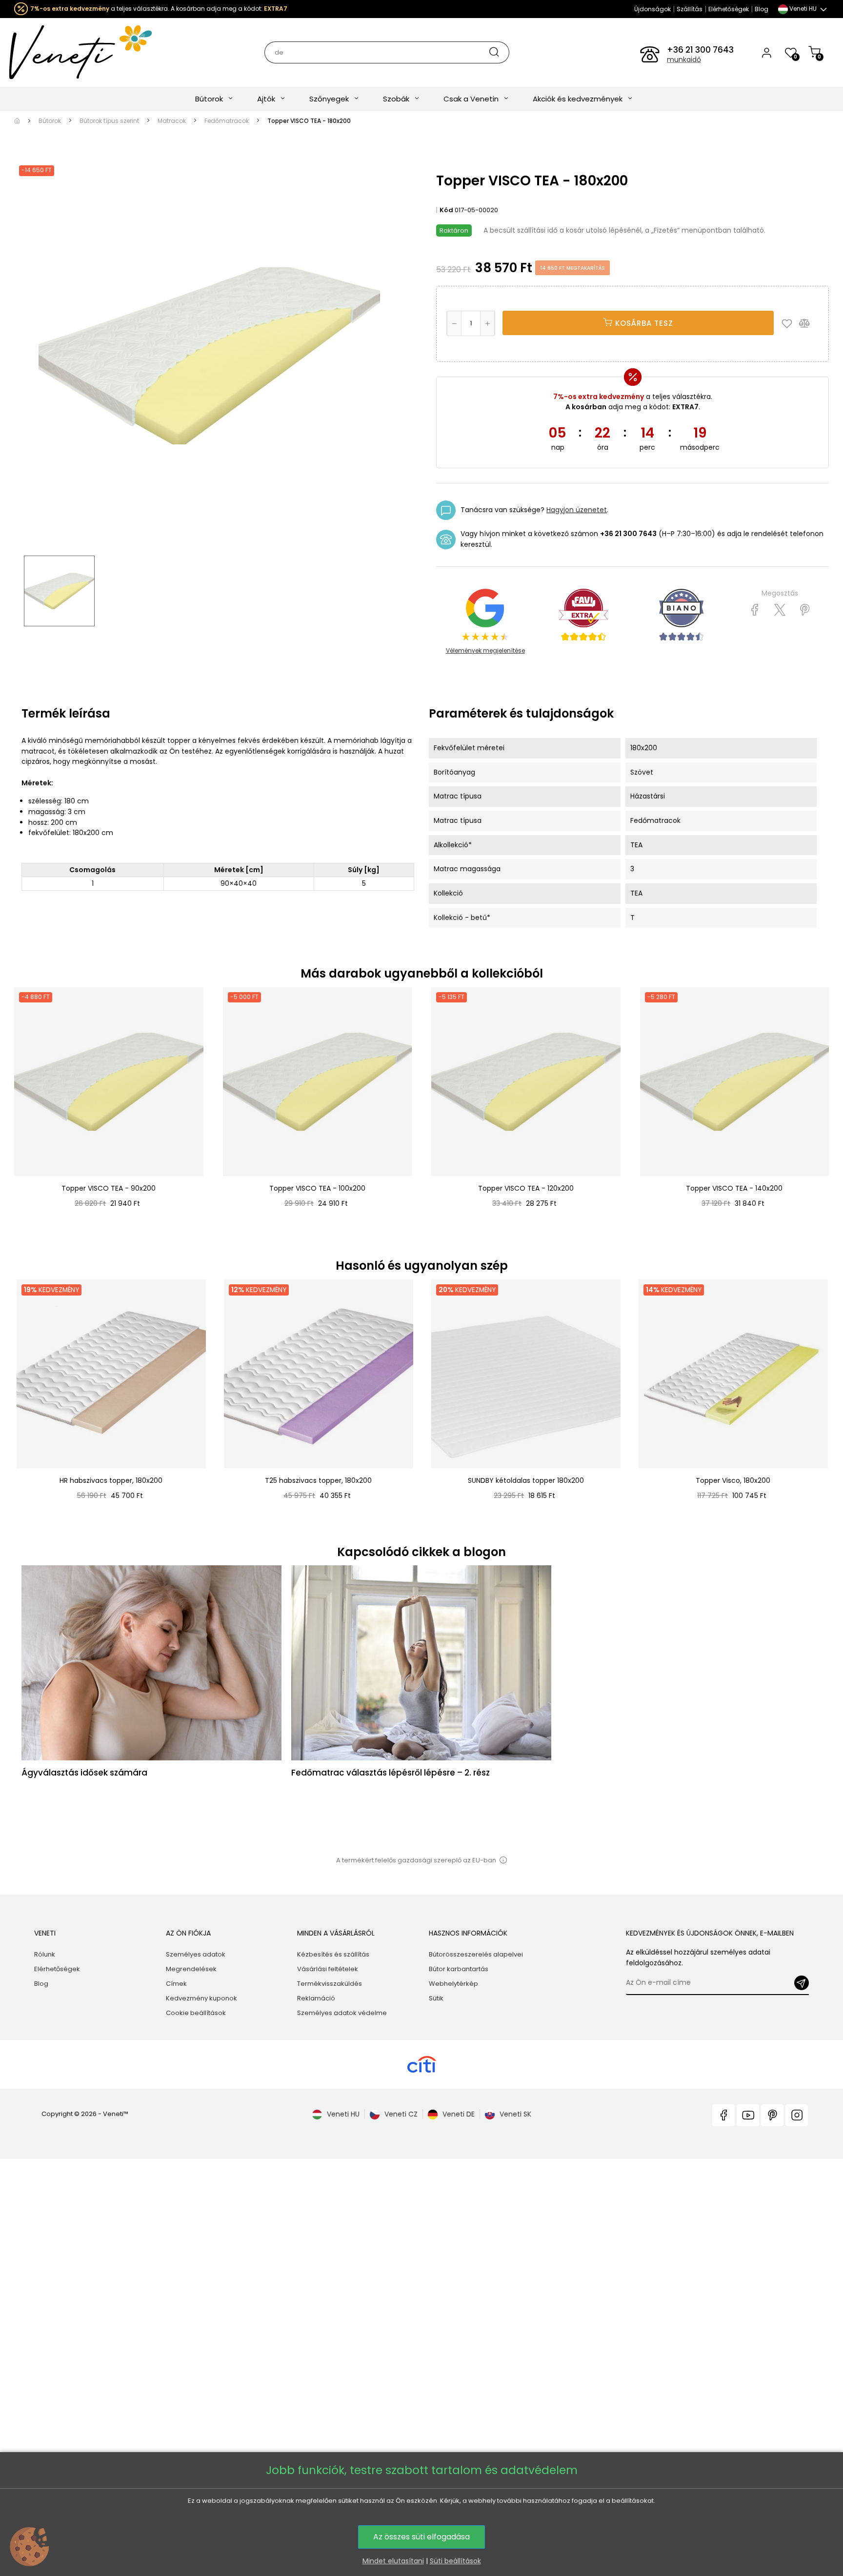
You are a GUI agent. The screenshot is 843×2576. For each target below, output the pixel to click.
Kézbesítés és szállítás (333, 1954)
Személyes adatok (196, 1954)
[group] (110, 1400)
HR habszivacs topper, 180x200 (111, 1480)
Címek (176, 1984)
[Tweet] (780, 610)
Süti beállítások (455, 2561)
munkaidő (684, 60)
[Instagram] (797, 2115)
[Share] (755, 610)
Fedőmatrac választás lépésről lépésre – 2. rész (391, 1773)
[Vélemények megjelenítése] (583, 615)
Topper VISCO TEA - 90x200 (109, 1188)
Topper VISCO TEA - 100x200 (317, 1188)
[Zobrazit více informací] (503, 1860)
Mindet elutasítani (393, 2561)
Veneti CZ (401, 2114)
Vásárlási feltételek (328, 1969)
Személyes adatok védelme (342, 2013)
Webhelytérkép (453, 1984)
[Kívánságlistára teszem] (789, 323)
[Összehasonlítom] (809, 323)
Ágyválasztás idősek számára (84, 1773)
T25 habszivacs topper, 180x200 (318, 1480)
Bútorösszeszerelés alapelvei (476, 1954)
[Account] (767, 52)
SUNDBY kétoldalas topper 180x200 (526, 1480)
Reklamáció (316, 1998)
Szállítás (690, 9)
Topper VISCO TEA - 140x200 (734, 1188)
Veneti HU (343, 2114)
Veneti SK (515, 2114)
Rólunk (45, 1954)
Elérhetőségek (729, 9)
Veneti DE (459, 2114)
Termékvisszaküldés (330, 1984)
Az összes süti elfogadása (421, 2537)
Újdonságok (652, 9)
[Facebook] (723, 2115)
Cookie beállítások (196, 2013)
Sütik (436, 1998)
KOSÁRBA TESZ (643, 323)
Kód (446, 210)
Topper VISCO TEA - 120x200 (526, 1188)
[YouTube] (748, 2115)
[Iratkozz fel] (802, 1983)
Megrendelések (191, 1969)
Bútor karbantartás (459, 1969)
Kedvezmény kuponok (201, 1998)
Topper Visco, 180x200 (733, 1480)
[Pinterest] (805, 610)
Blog (762, 9)
